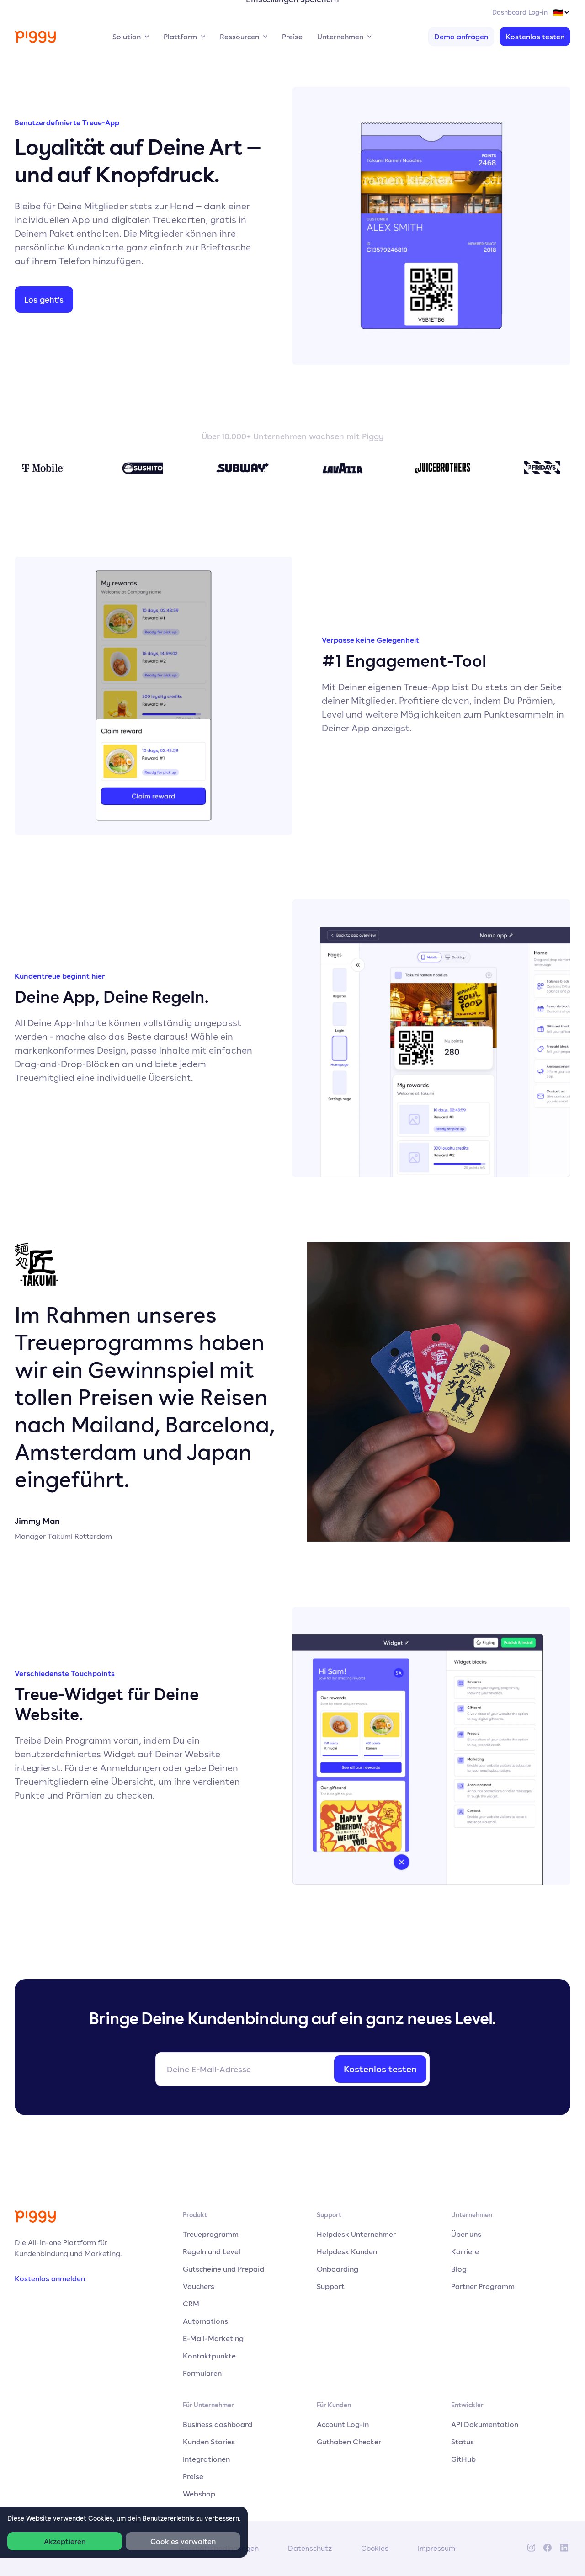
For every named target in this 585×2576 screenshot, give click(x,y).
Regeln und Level (212, 2251)
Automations (205, 2321)
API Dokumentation (485, 2424)
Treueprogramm (211, 2234)
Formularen (202, 2373)
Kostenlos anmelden (50, 2278)
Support (331, 2286)
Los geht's (44, 299)
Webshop (199, 2494)
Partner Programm (483, 2286)
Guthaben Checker (349, 2442)
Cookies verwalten (183, 2541)
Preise (292, 37)
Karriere (465, 2251)
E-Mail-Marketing (213, 2338)
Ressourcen (239, 37)
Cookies (375, 2548)
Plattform (180, 37)
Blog (459, 2269)
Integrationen (206, 2459)
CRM (191, 2304)
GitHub (463, 2459)
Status (463, 2442)
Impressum (436, 2548)
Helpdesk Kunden (347, 2251)
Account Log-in (343, 2424)
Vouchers (199, 2286)
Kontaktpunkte (209, 2356)
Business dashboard (218, 2424)
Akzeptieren (65, 2541)
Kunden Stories (209, 2442)
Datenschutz (310, 2548)
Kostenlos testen (535, 37)
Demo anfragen (461, 37)
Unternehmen (340, 37)
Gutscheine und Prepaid (223, 2269)
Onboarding (338, 2269)
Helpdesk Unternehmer (356, 2234)
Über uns (466, 2234)
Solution (127, 37)
